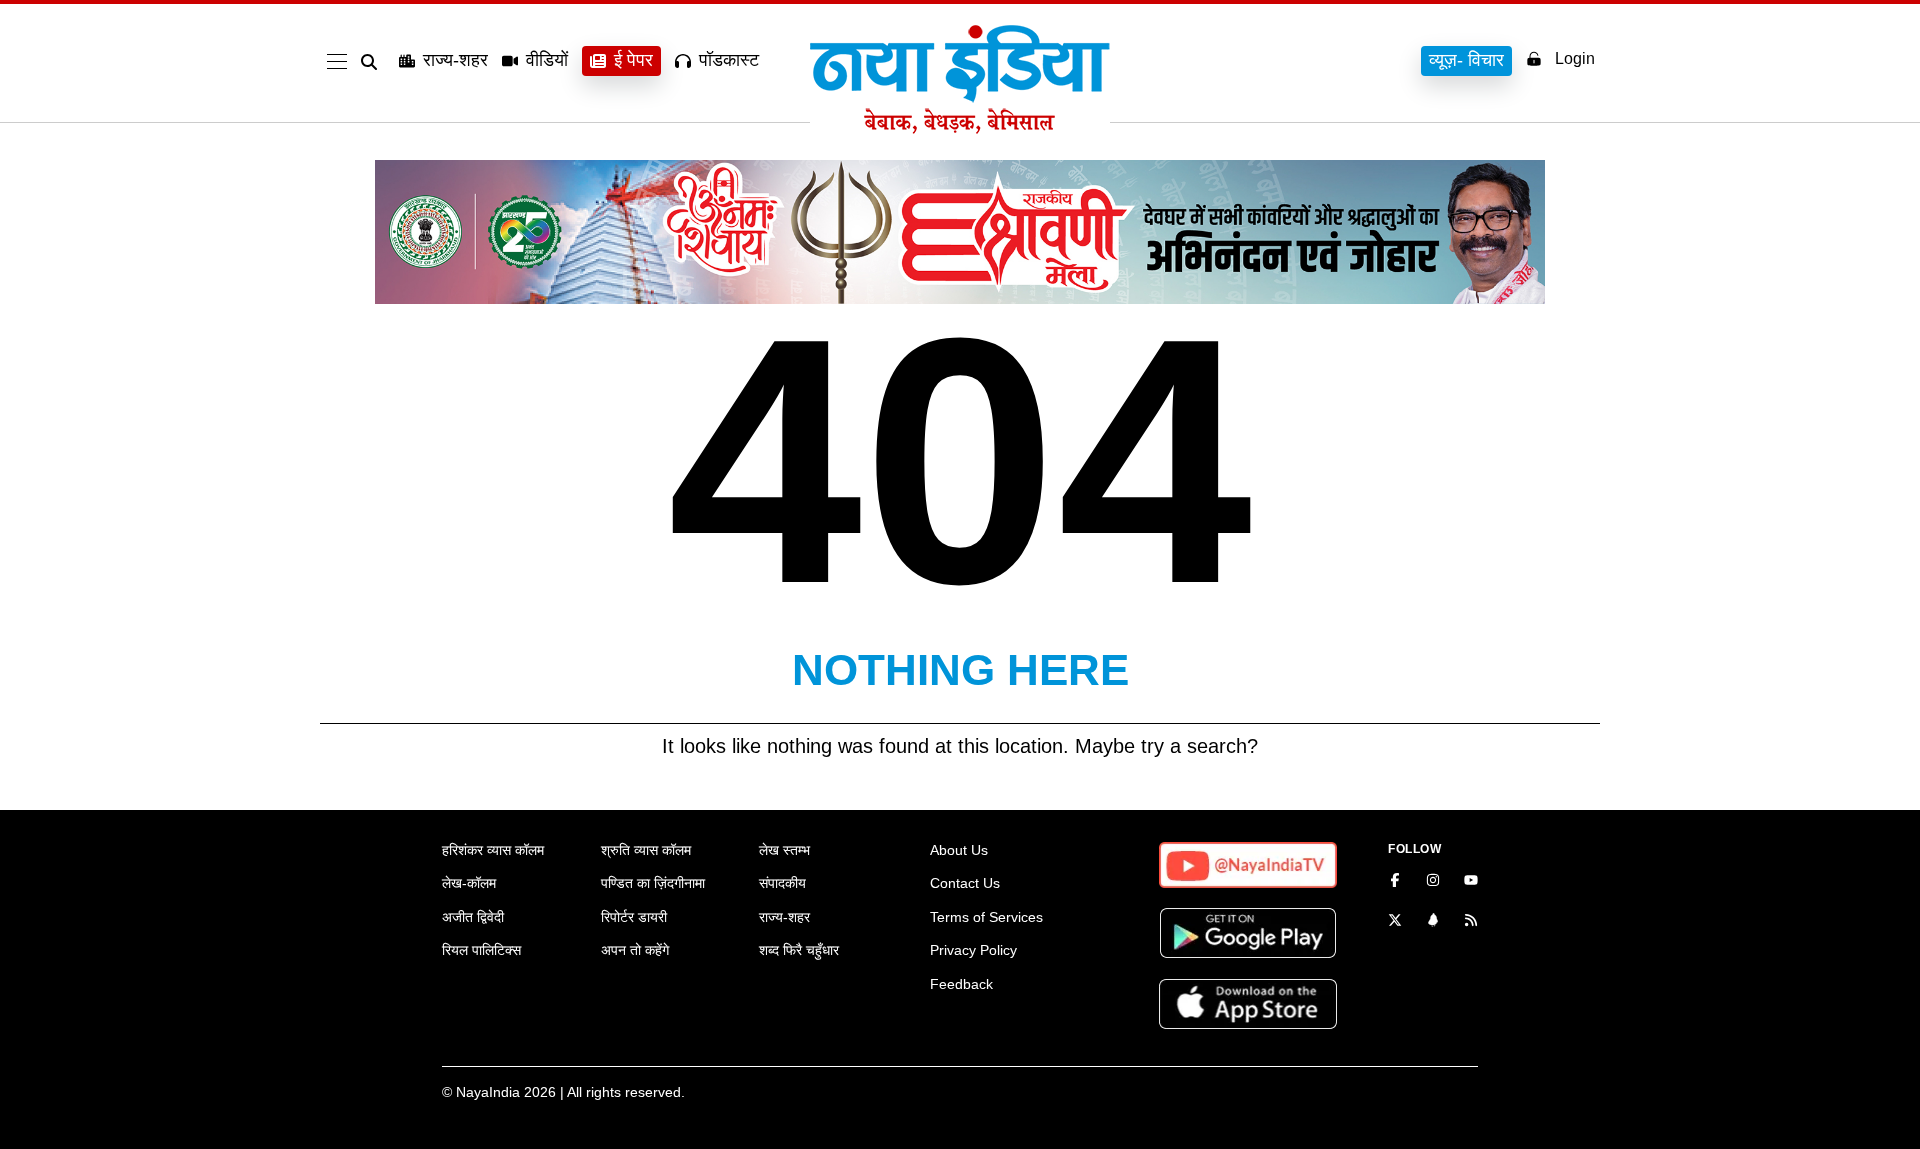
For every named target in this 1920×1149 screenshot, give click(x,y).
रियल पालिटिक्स (481, 950)
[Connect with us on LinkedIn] (1433, 922)
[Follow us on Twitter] (1395, 922)
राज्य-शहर (455, 60)
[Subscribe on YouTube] (1471, 882)
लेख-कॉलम (469, 883)
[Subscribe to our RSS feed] (1471, 922)
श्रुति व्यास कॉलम (646, 850)
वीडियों (547, 60)
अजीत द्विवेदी (473, 917)
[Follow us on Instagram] (1433, 882)
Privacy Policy (973, 950)
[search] (373, 62)
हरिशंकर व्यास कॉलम (493, 850)
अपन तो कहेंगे (635, 950)
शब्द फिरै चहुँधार (799, 950)
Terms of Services (986, 917)
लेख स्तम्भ (784, 850)
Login (1575, 58)
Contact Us (965, 883)
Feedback (961, 984)
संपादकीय (782, 883)
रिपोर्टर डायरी (634, 917)
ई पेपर (633, 60)
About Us (959, 850)
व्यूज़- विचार (1466, 60)
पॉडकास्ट (729, 60)
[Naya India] (960, 128)
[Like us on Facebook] (1395, 882)
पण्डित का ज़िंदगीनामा (653, 883)
